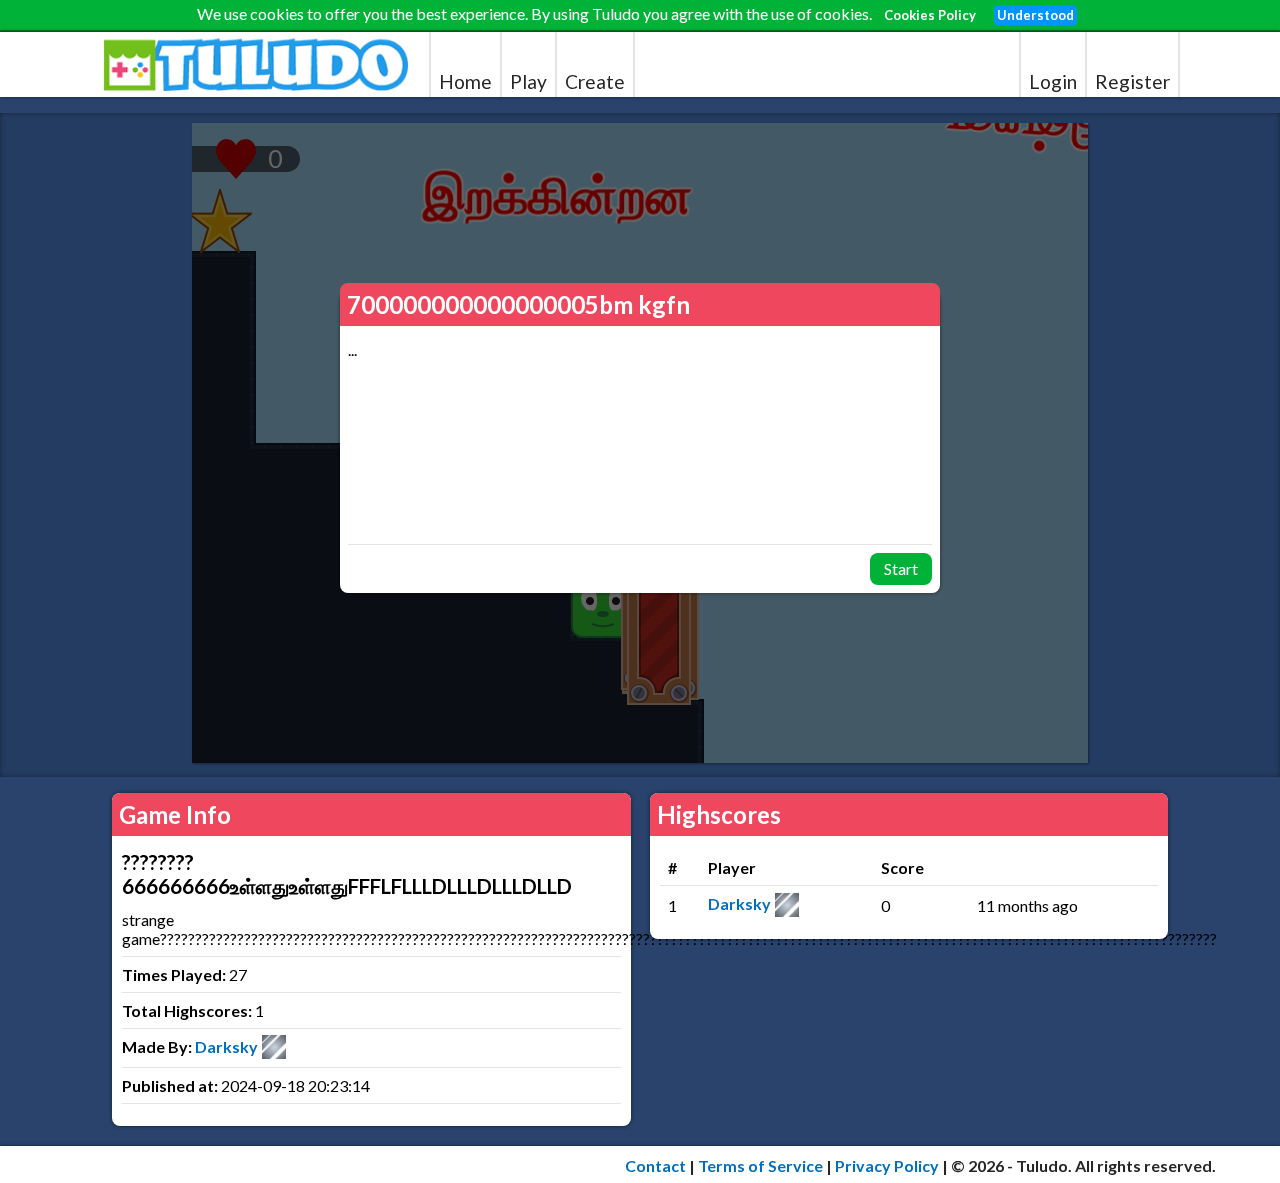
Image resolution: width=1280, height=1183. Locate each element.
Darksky (226, 1046)
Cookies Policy (930, 15)
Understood (1035, 15)
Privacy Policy (887, 1165)
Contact (655, 1165)
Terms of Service (760, 1165)
